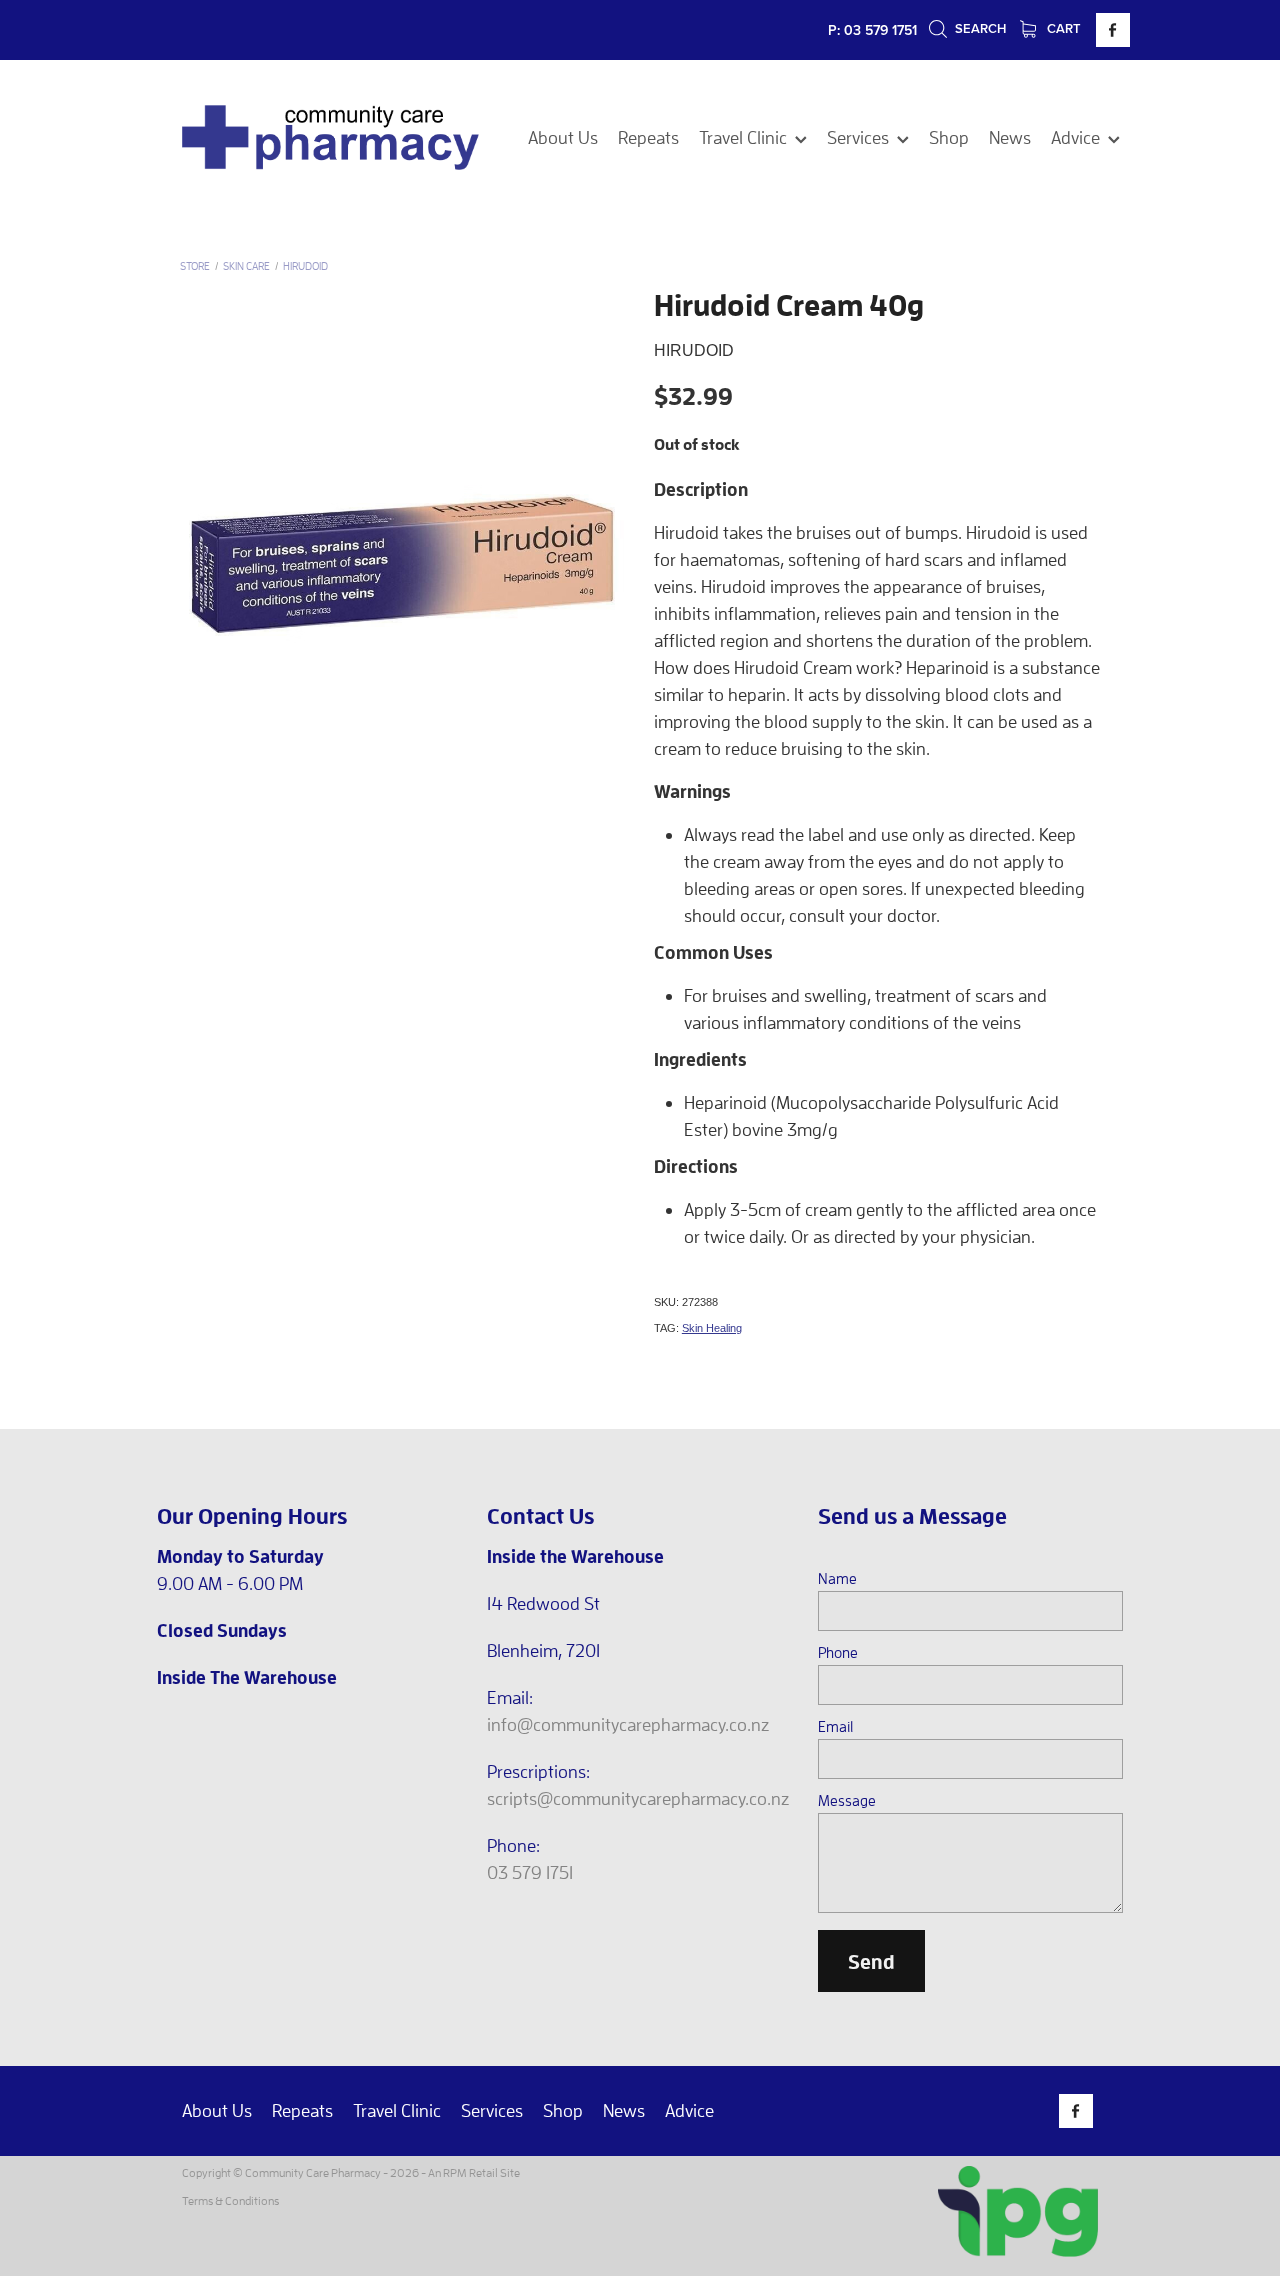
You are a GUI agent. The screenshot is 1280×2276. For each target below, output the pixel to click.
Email (835, 1726)
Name (837, 1578)
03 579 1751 (530, 1872)
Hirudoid (305, 265)
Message (847, 1800)
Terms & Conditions (230, 2200)
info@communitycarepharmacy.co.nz (628, 1724)
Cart (1062, 28)
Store (195, 265)
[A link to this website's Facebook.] (1113, 30)
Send (871, 1961)
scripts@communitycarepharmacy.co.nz (638, 1798)
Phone (838, 1652)
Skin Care (246, 265)
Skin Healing (712, 1328)
